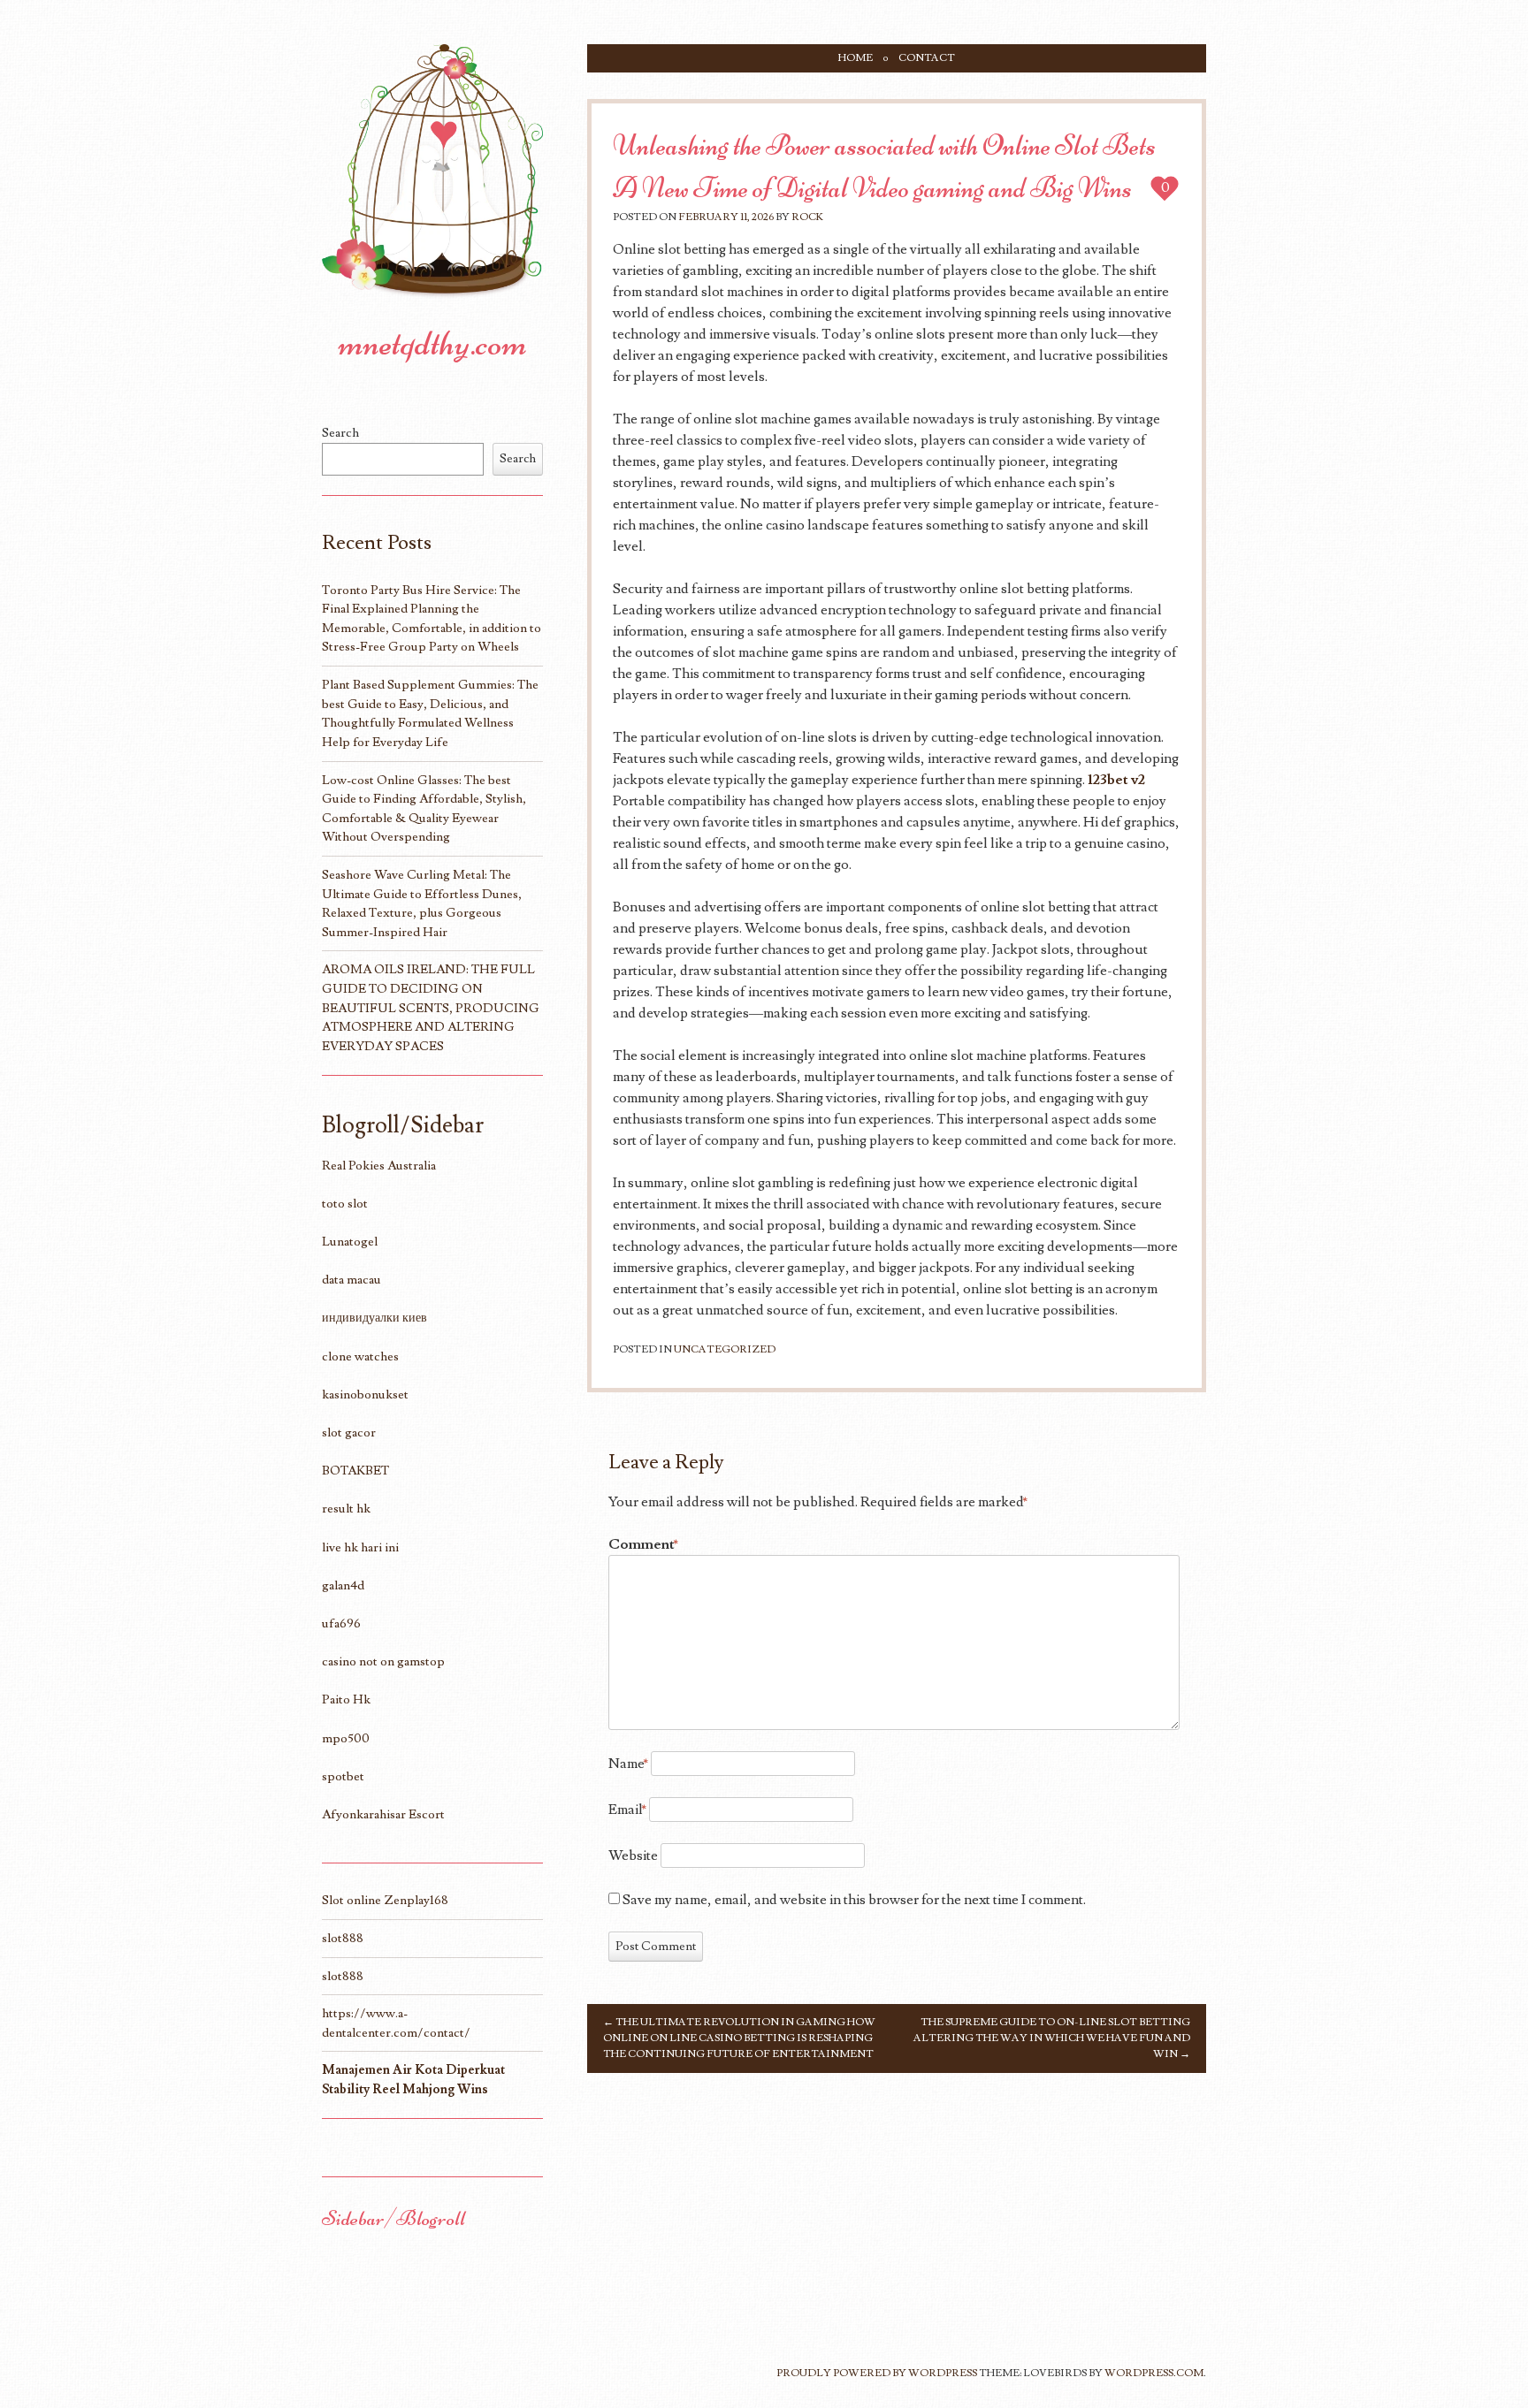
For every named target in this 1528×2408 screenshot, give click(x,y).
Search (340, 433)
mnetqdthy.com (433, 343)
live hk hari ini (360, 1547)
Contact (927, 58)
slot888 (343, 1938)
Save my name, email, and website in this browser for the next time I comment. (854, 1900)
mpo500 (346, 1738)
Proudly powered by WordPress (877, 2373)
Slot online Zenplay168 (385, 1900)
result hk (346, 1509)
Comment (643, 1544)
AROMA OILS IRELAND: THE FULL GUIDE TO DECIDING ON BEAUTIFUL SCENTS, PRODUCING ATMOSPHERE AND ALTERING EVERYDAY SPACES (431, 1007)
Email (627, 1810)
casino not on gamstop (383, 1661)
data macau (351, 1280)
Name (628, 1764)
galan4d (343, 1585)
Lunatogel (350, 1242)
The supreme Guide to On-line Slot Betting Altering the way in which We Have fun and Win (1052, 2038)
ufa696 (341, 1623)
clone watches (360, 1356)
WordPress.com (1154, 2373)
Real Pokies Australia (379, 1166)
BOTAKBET (355, 1471)
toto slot (345, 1204)
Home (856, 58)
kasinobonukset (365, 1395)
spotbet (343, 1776)
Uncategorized (725, 1349)
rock (807, 217)
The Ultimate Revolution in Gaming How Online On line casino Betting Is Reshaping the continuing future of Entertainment (739, 2038)
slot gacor (349, 1433)
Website (633, 1856)
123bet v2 (1116, 780)
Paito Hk (346, 1699)
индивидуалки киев (374, 1318)
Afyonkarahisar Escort (383, 1814)
